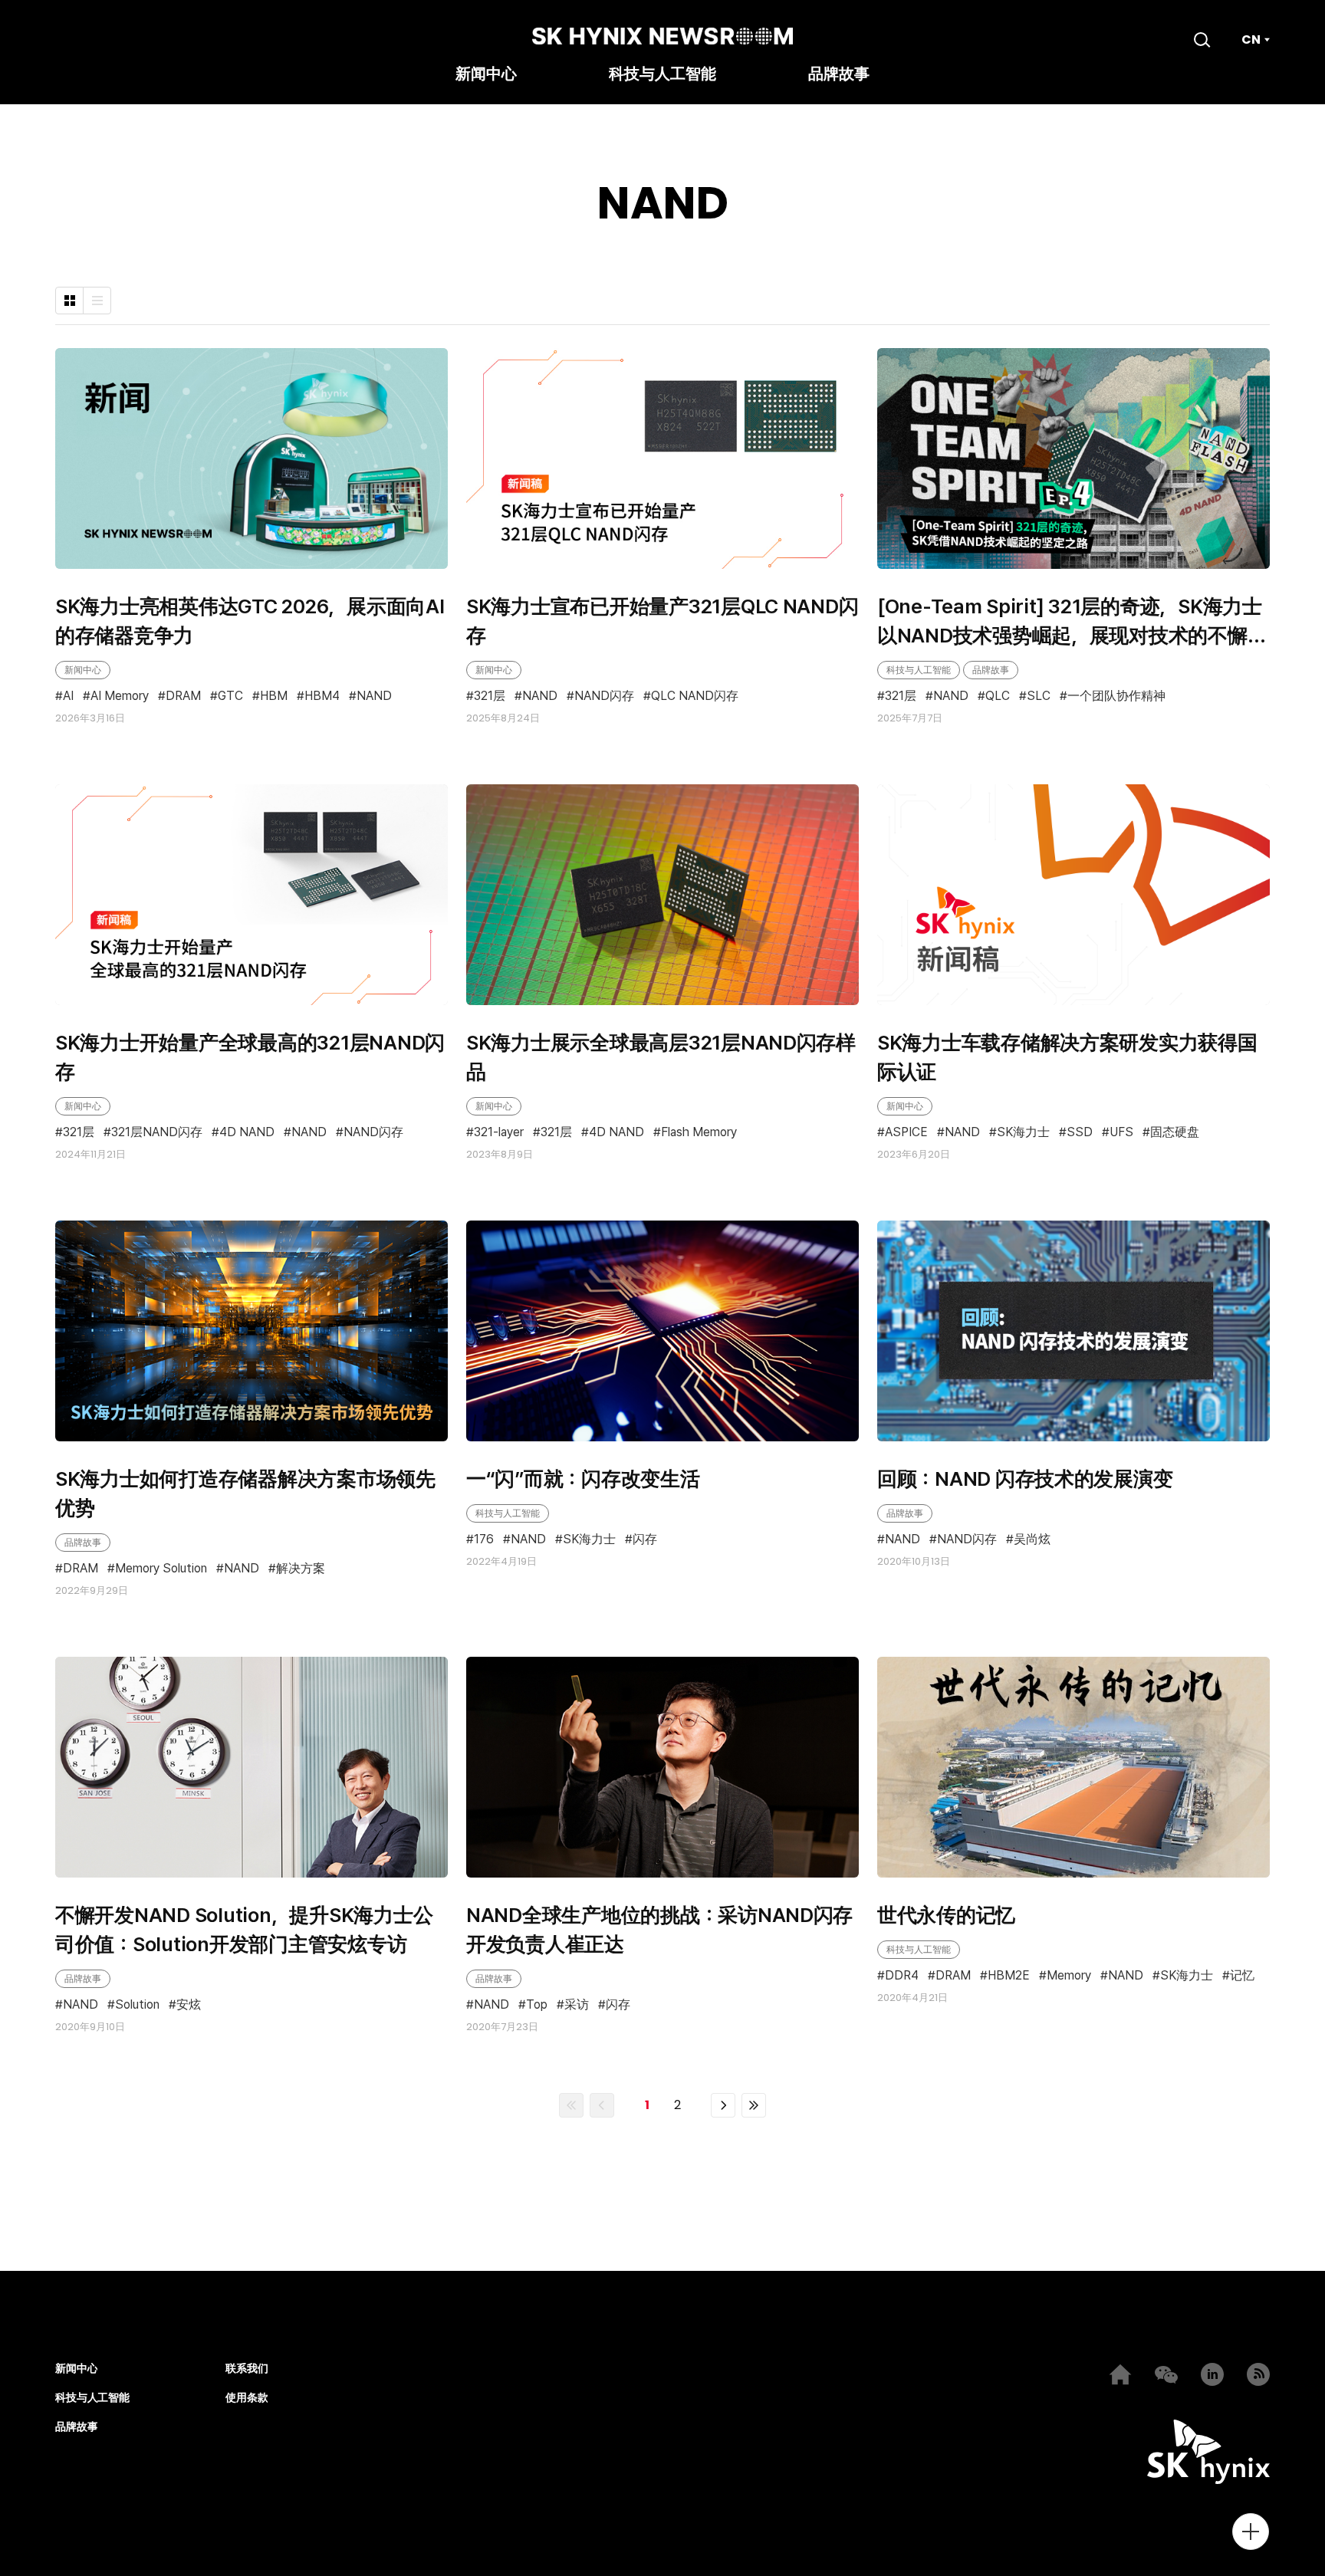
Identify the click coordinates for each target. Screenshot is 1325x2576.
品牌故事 (839, 75)
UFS (1121, 1132)
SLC (1039, 696)
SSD (1080, 1132)
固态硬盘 (1175, 1132)
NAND (374, 697)
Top (537, 2005)
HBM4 (322, 697)
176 (484, 1540)
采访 (577, 2005)
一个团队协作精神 (1116, 696)
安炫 (189, 2005)
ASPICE (906, 1132)
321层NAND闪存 (157, 1132)
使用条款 (247, 2398)
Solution (137, 2005)
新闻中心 (486, 75)
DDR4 (902, 1976)
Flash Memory (699, 1132)
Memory (1069, 1976)
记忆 (1242, 1976)
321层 (490, 696)
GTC (230, 697)
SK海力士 (1023, 1132)
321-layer (499, 1132)
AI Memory (120, 697)
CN (1251, 40)
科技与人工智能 (662, 75)
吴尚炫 (1032, 1540)
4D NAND (247, 1132)
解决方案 (301, 1569)
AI (68, 697)
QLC (998, 696)
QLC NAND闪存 (695, 696)
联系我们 (247, 2369)
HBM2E (1009, 1976)
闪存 (645, 1540)
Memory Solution (161, 1569)
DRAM (183, 697)
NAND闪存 (604, 696)
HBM (274, 697)
